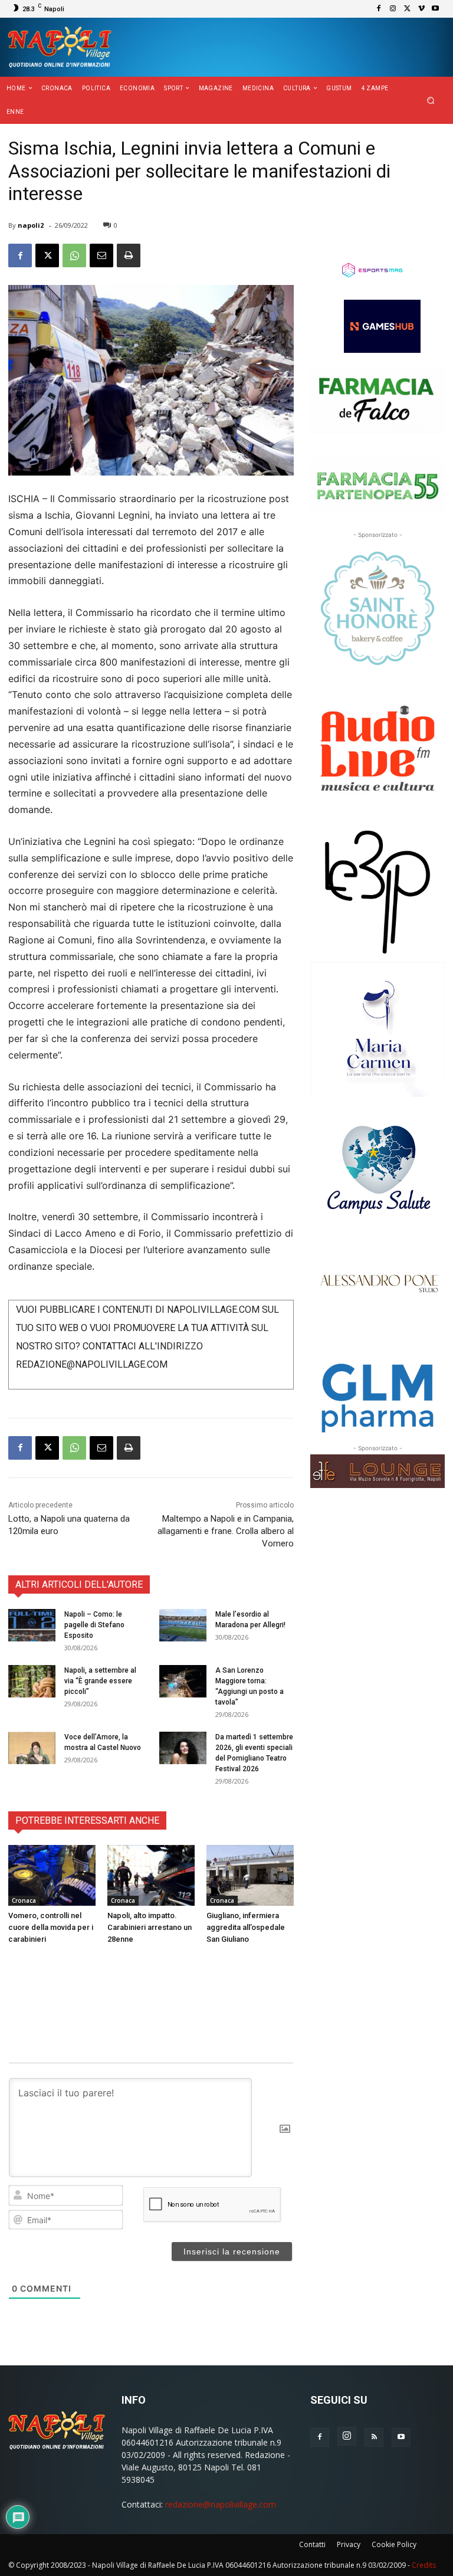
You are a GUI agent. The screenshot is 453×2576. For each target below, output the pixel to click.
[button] (431, 101)
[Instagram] (393, 9)
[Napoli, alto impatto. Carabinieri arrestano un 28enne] (151, 1876)
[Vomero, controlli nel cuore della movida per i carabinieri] (52, 1876)
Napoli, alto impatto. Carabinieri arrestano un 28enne (150, 1927)
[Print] (129, 255)
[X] (407, 9)
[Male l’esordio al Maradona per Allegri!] (183, 1625)
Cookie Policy (394, 2544)
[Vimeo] (421, 9)
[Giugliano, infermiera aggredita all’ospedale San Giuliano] (250, 1876)
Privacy (349, 2544)
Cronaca (24, 1900)
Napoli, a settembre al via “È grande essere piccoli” (100, 1681)
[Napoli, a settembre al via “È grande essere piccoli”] (32, 1681)
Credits (424, 2565)
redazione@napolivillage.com (221, 2504)
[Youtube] (435, 9)
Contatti (312, 2544)
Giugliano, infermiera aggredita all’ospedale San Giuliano (246, 1927)
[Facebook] (379, 9)
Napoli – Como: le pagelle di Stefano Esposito (94, 1625)
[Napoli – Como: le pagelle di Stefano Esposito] (32, 1625)
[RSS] (374, 2437)
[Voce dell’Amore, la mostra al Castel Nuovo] (32, 1748)
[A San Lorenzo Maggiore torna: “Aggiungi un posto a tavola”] (183, 1681)
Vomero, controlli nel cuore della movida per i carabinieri (51, 1927)
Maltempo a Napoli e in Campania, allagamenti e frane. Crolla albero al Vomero (226, 1531)
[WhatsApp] (74, 255)
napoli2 (31, 225)
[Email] (101, 255)
